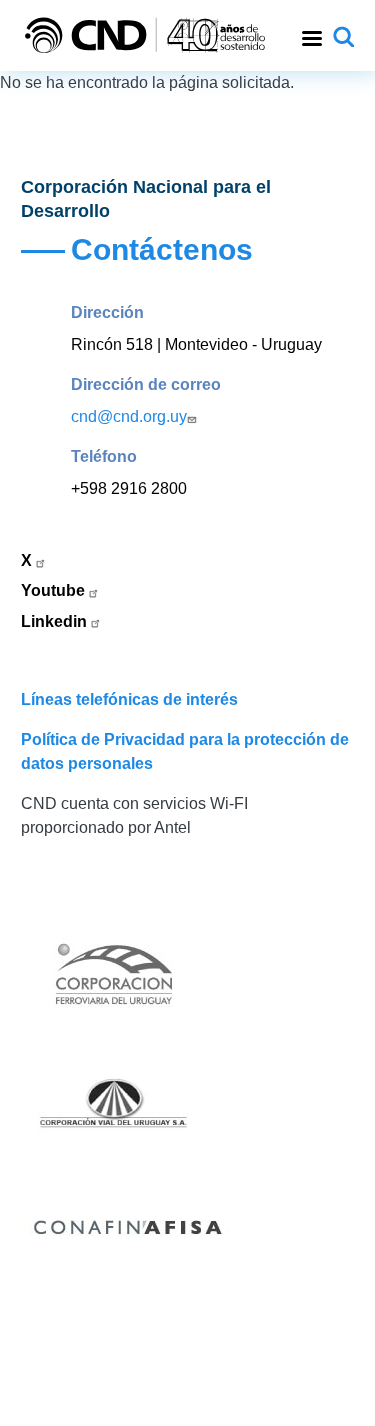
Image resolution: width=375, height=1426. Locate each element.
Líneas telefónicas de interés (129, 699)
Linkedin (56, 621)
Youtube (55, 590)
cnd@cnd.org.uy (129, 416)
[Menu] (311, 35)
